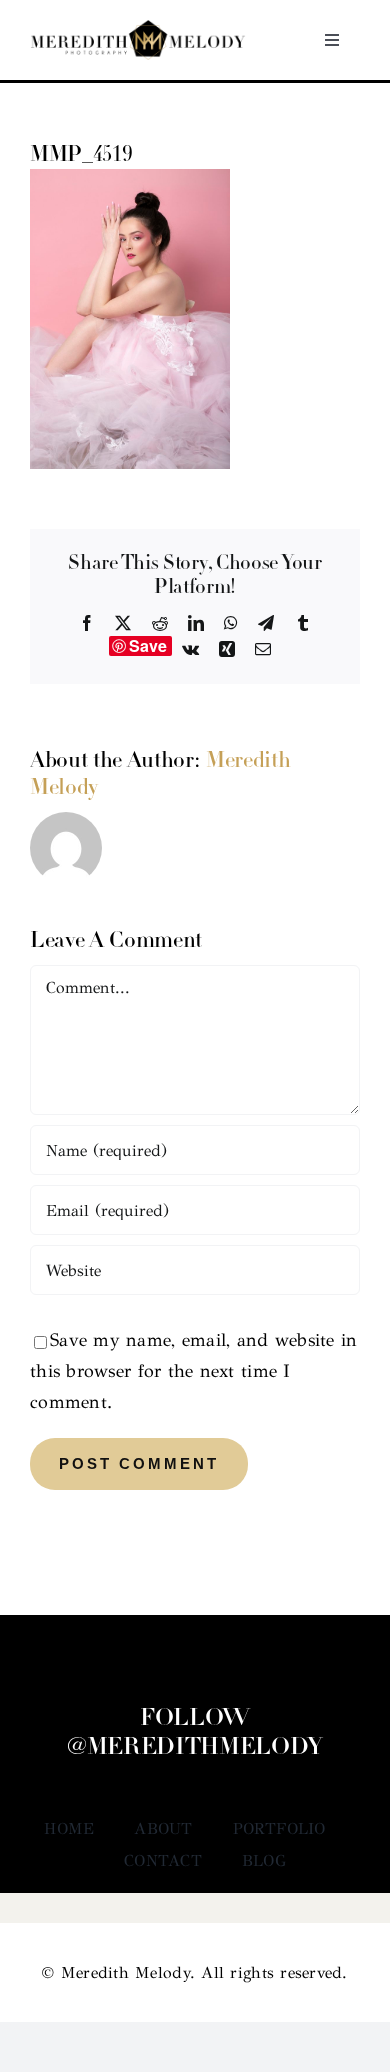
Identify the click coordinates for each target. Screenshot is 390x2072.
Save (148, 646)
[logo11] (138, 29)
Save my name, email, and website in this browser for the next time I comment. (193, 1371)
